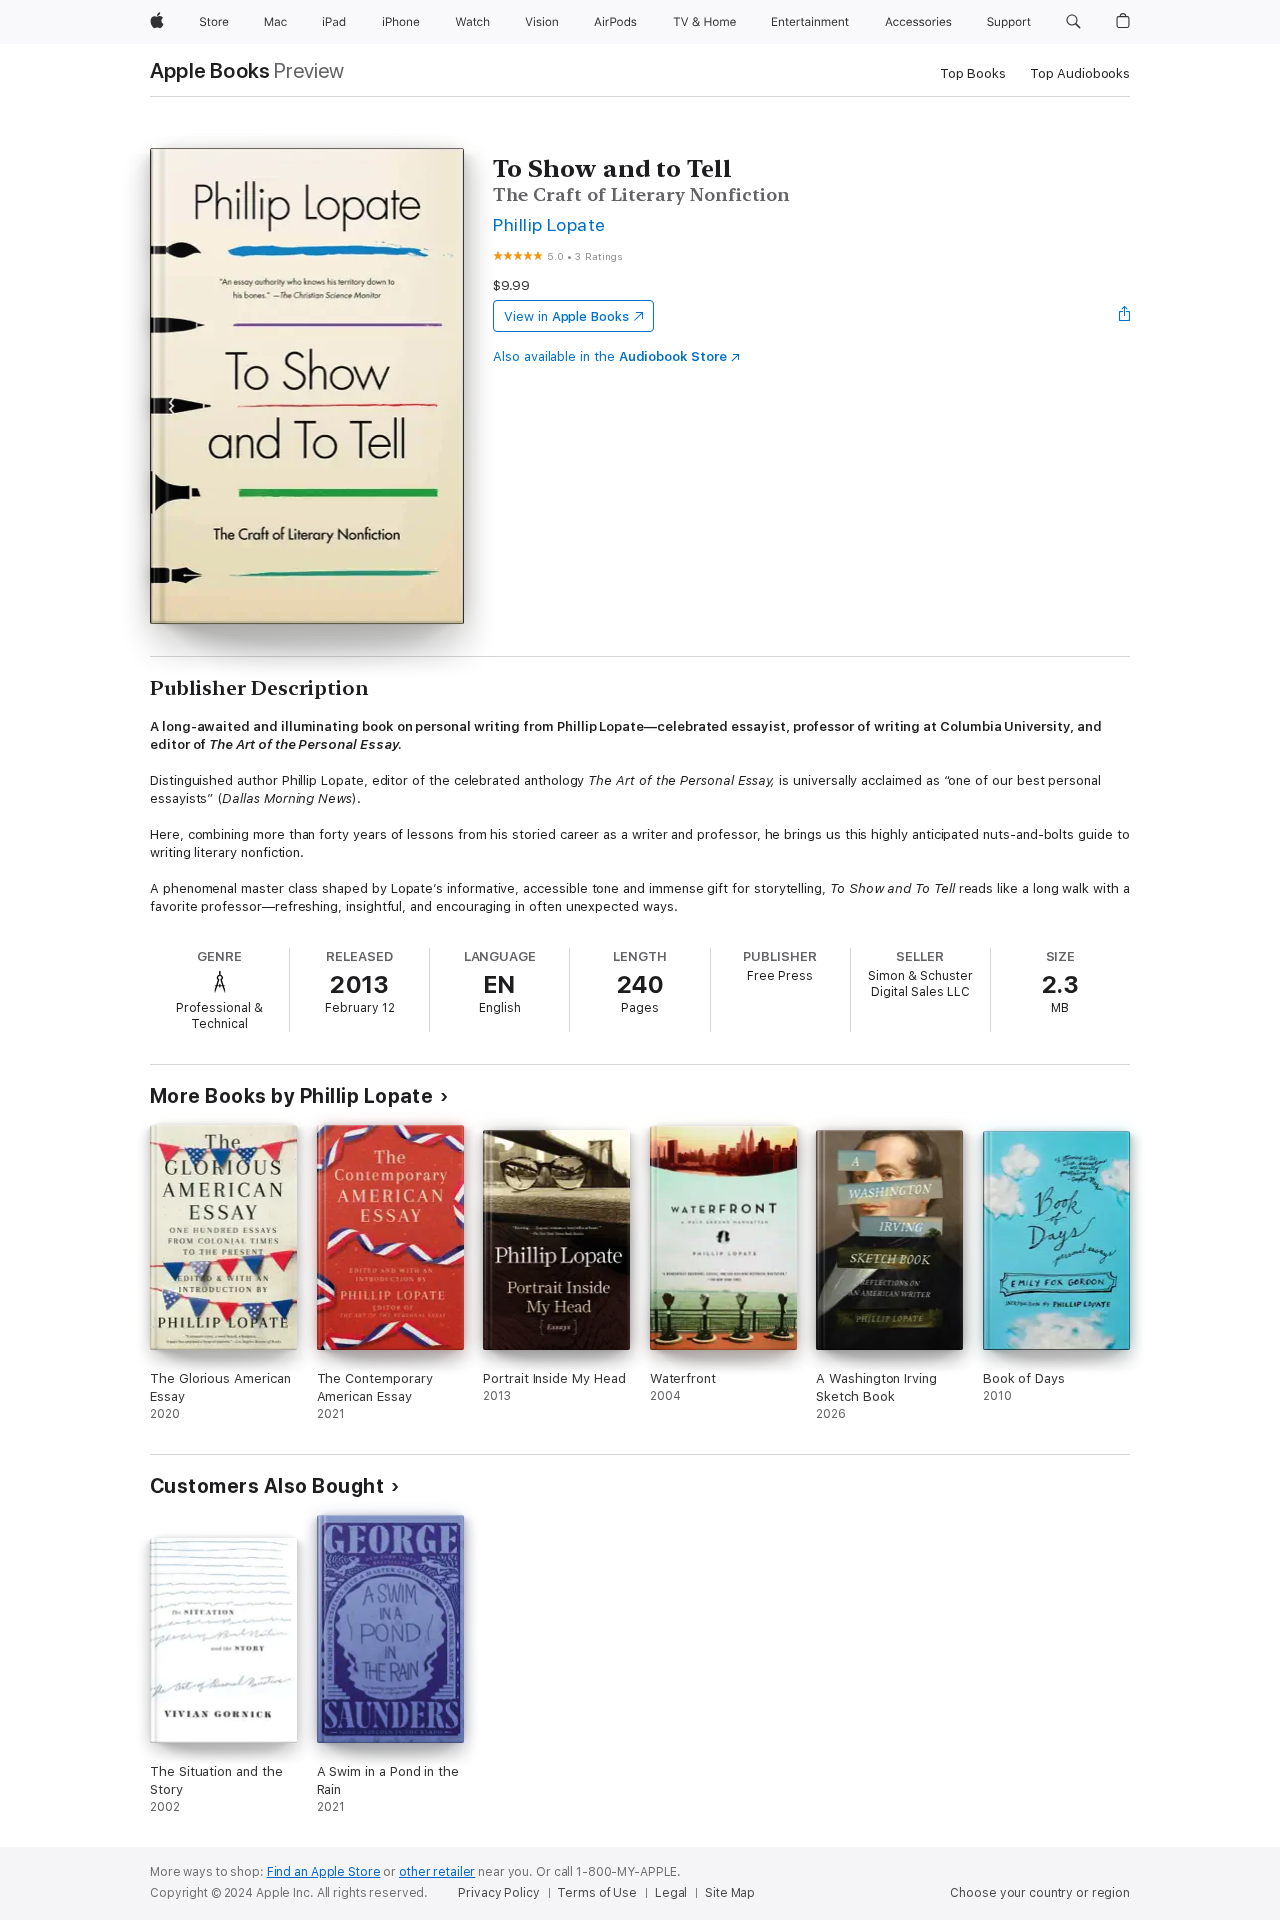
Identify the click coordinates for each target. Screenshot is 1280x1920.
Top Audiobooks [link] (1080, 73)
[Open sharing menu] (1125, 316)
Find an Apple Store (324, 1872)
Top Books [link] (973, 73)
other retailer (437, 1872)
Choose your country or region (1040, 1893)
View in (566, 316)
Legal (671, 1893)
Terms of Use (597, 1893)
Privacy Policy (498, 1893)
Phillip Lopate (549, 224)
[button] (1073, 22)
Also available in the (610, 356)
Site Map (730, 1893)
